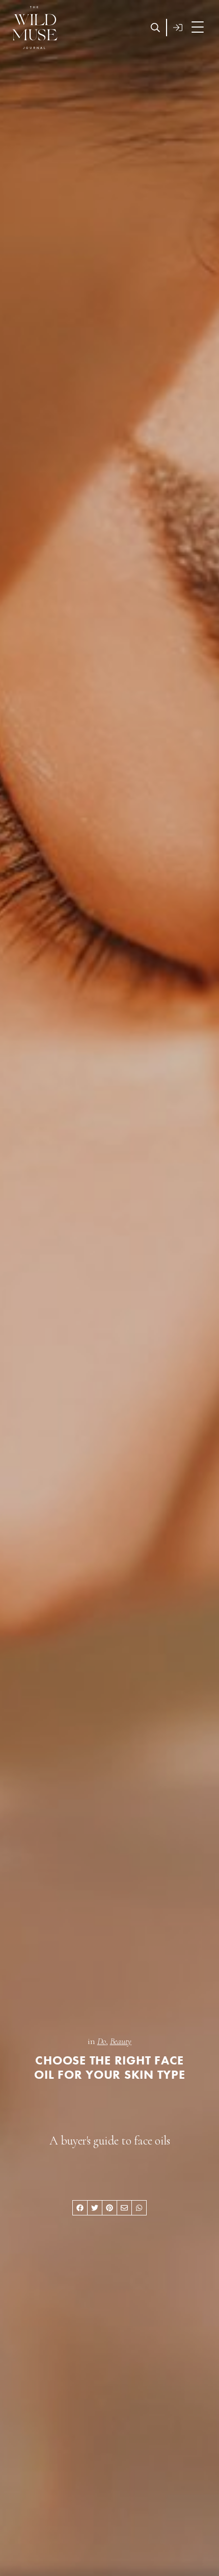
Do (101, 2041)
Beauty (120, 2041)
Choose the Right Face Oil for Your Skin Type (110, 2068)
